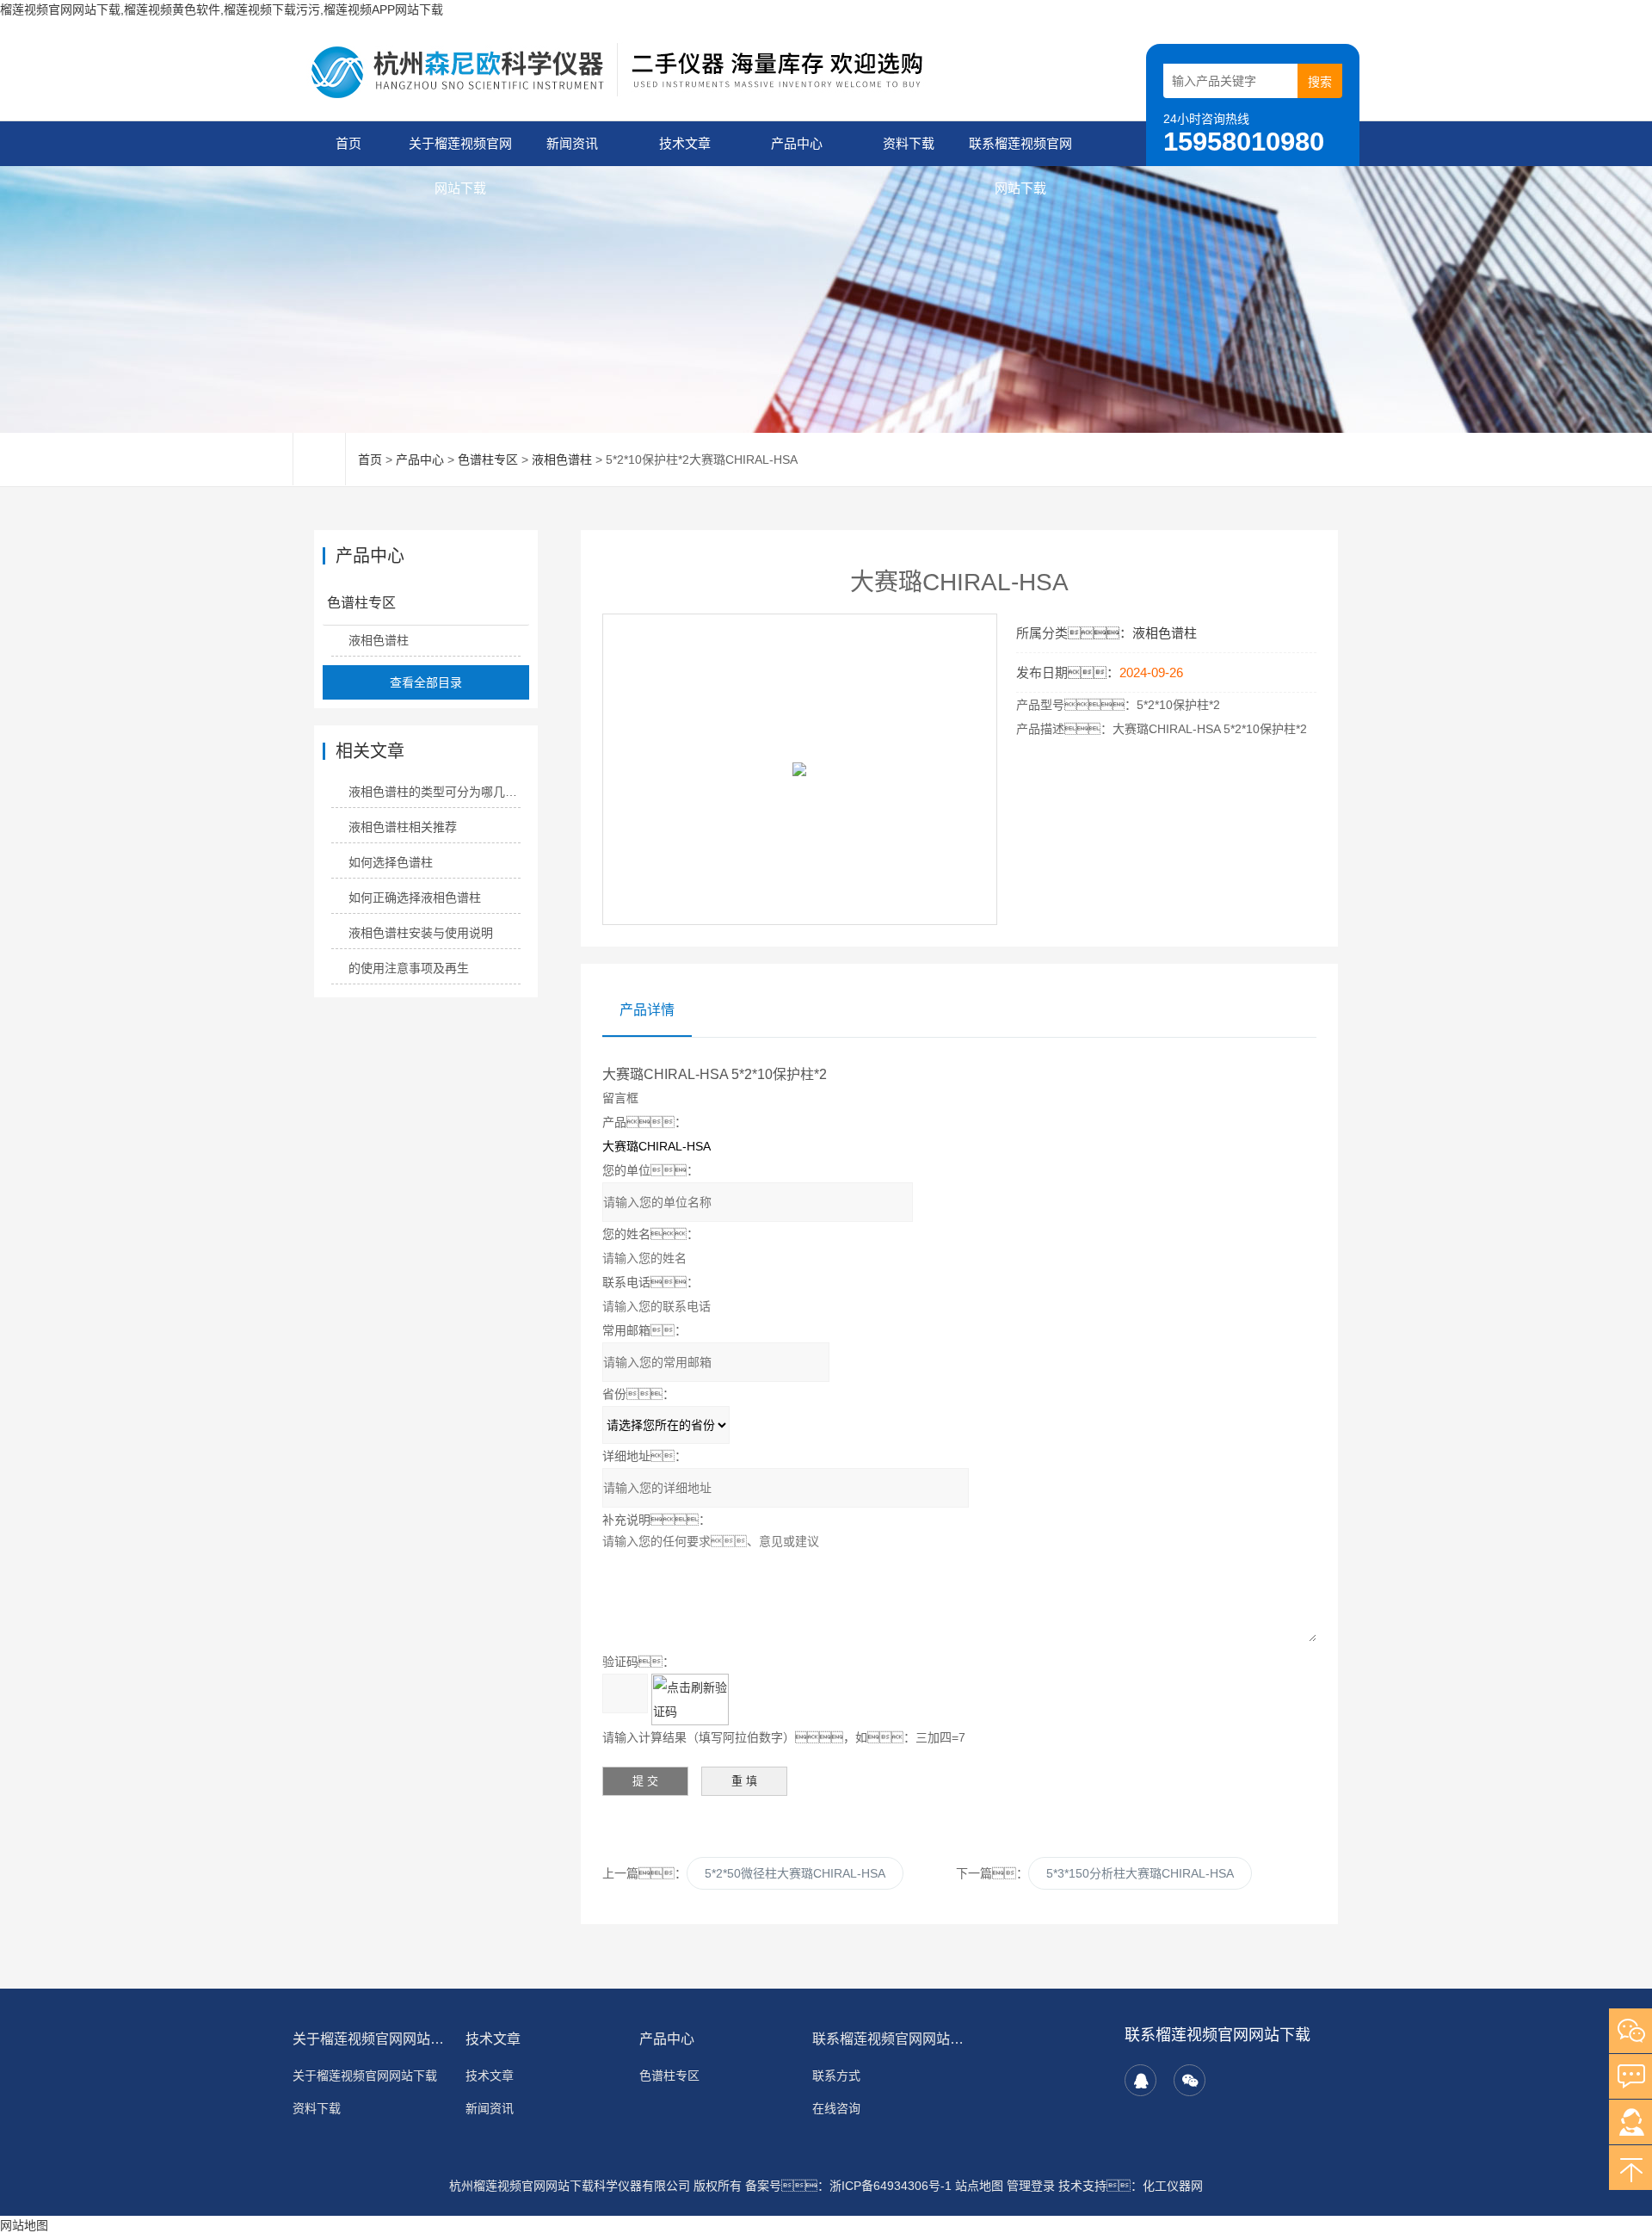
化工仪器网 (1173, 2186)
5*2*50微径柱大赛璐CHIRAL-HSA (795, 1873)
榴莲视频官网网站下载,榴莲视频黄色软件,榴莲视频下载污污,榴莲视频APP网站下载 (222, 9)
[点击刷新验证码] (690, 1699)
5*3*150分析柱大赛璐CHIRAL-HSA (1140, 1873)
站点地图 (979, 2186)
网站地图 (24, 2225)
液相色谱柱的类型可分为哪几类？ (434, 792)
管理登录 (1031, 2186)
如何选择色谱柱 (391, 862)
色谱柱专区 (488, 460)
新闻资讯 (572, 143)
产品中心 (797, 143)
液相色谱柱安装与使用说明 (421, 933)
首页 (348, 143)
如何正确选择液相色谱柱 (415, 898)
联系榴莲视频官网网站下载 (1020, 151)
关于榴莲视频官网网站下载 (460, 151)
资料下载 (909, 143)
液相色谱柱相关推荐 (403, 827)
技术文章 (685, 143)
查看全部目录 (426, 682)
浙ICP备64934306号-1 (891, 2186)
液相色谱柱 (562, 460)
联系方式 (836, 2076)
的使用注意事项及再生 (409, 968)
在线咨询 (836, 2108)
